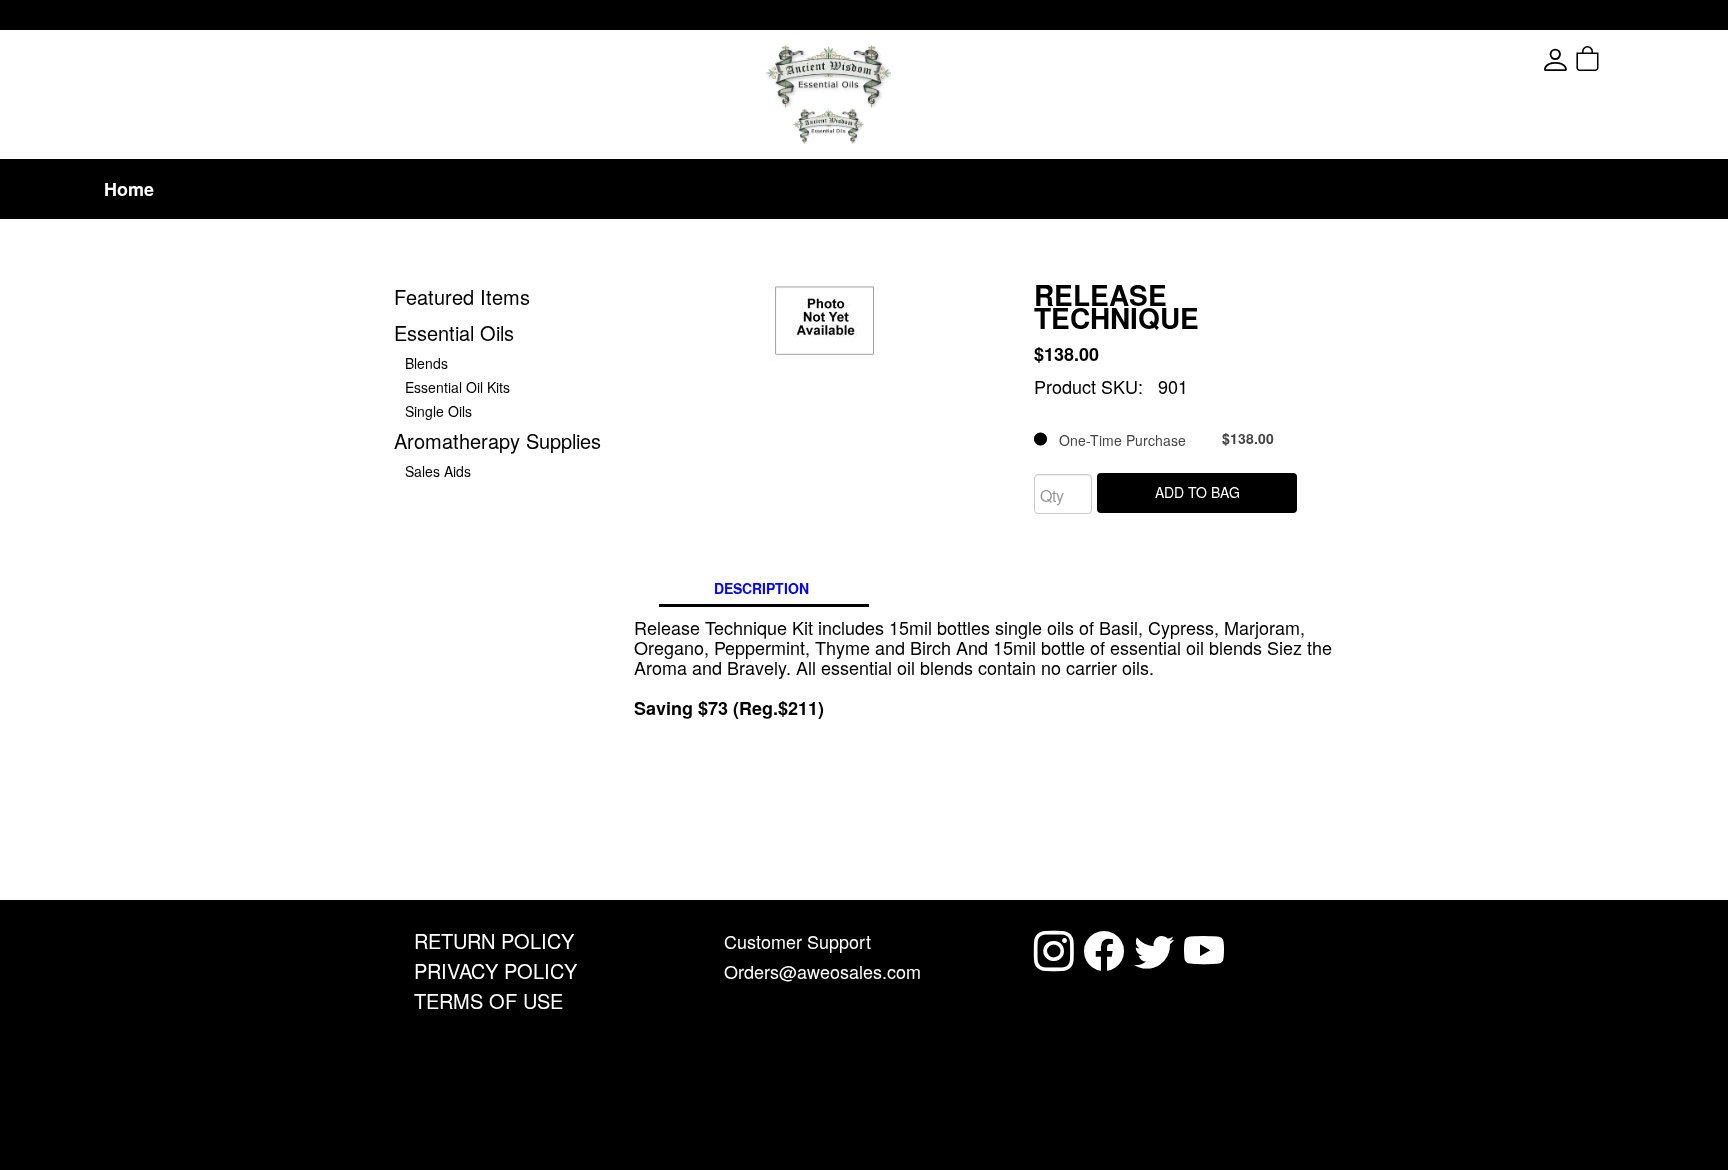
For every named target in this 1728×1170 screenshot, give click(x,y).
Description (761, 588)
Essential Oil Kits (457, 387)
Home (129, 189)
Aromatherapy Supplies (497, 440)
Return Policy (494, 940)
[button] (1623, 59)
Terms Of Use (488, 1000)
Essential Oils (454, 332)
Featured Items (462, 296)
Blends (426, 363)
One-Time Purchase (1160, 439)
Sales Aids (438, 471)
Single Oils (438, 411)
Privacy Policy (495, 970)
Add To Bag (1197, 492)
